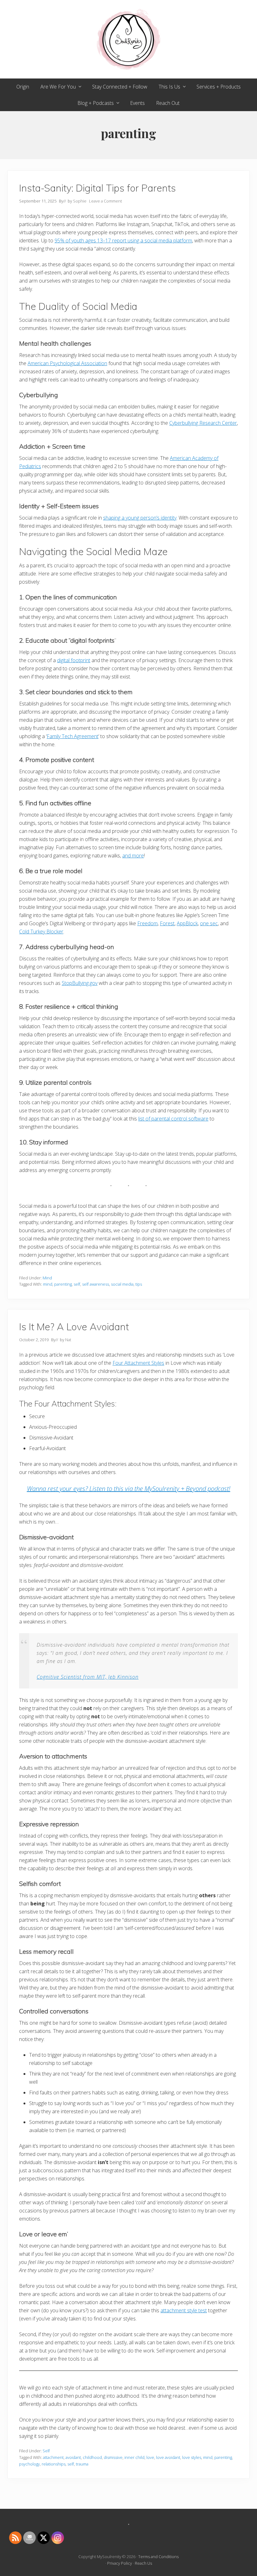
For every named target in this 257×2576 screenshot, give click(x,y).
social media (122, 1284)
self (77, 1284)
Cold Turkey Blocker (41, 932)
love (150, 2457)
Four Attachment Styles (138, 1363)
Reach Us (143, 2563)
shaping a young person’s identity (140, 518)
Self (46, 2451)
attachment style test (184, 2310)
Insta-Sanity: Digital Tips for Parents (97, 188)
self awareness (96, 1284)
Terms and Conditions (158, 2557)
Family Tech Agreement (73, 736)
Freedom (147, 923)
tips (139, 1284)
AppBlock (187, 923)
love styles (192, 2457)
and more (133, 856)
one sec (209, 923)
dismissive (113, 2457)
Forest (167, 923)
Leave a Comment (105, 201)
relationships (54, 2464)
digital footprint (74, 660)
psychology (29, 2464)
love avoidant (168, 2457)
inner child (134, 2457)
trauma (82, 2464)
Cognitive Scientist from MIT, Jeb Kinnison (88, 1677)
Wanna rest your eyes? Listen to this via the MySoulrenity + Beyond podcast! (129, 1489)
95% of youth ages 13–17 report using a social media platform (123, 240)
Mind (47, 1278)
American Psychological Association (67, 363)
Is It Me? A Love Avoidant (74, 1327)
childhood (92, 2457)
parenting (63, 1284)
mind (48, 1284)
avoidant (73, 2457)
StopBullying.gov (80, 983)
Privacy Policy (120, 2563)
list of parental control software (173, 1119)
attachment (53, 2457)
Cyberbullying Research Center (203, 423)
